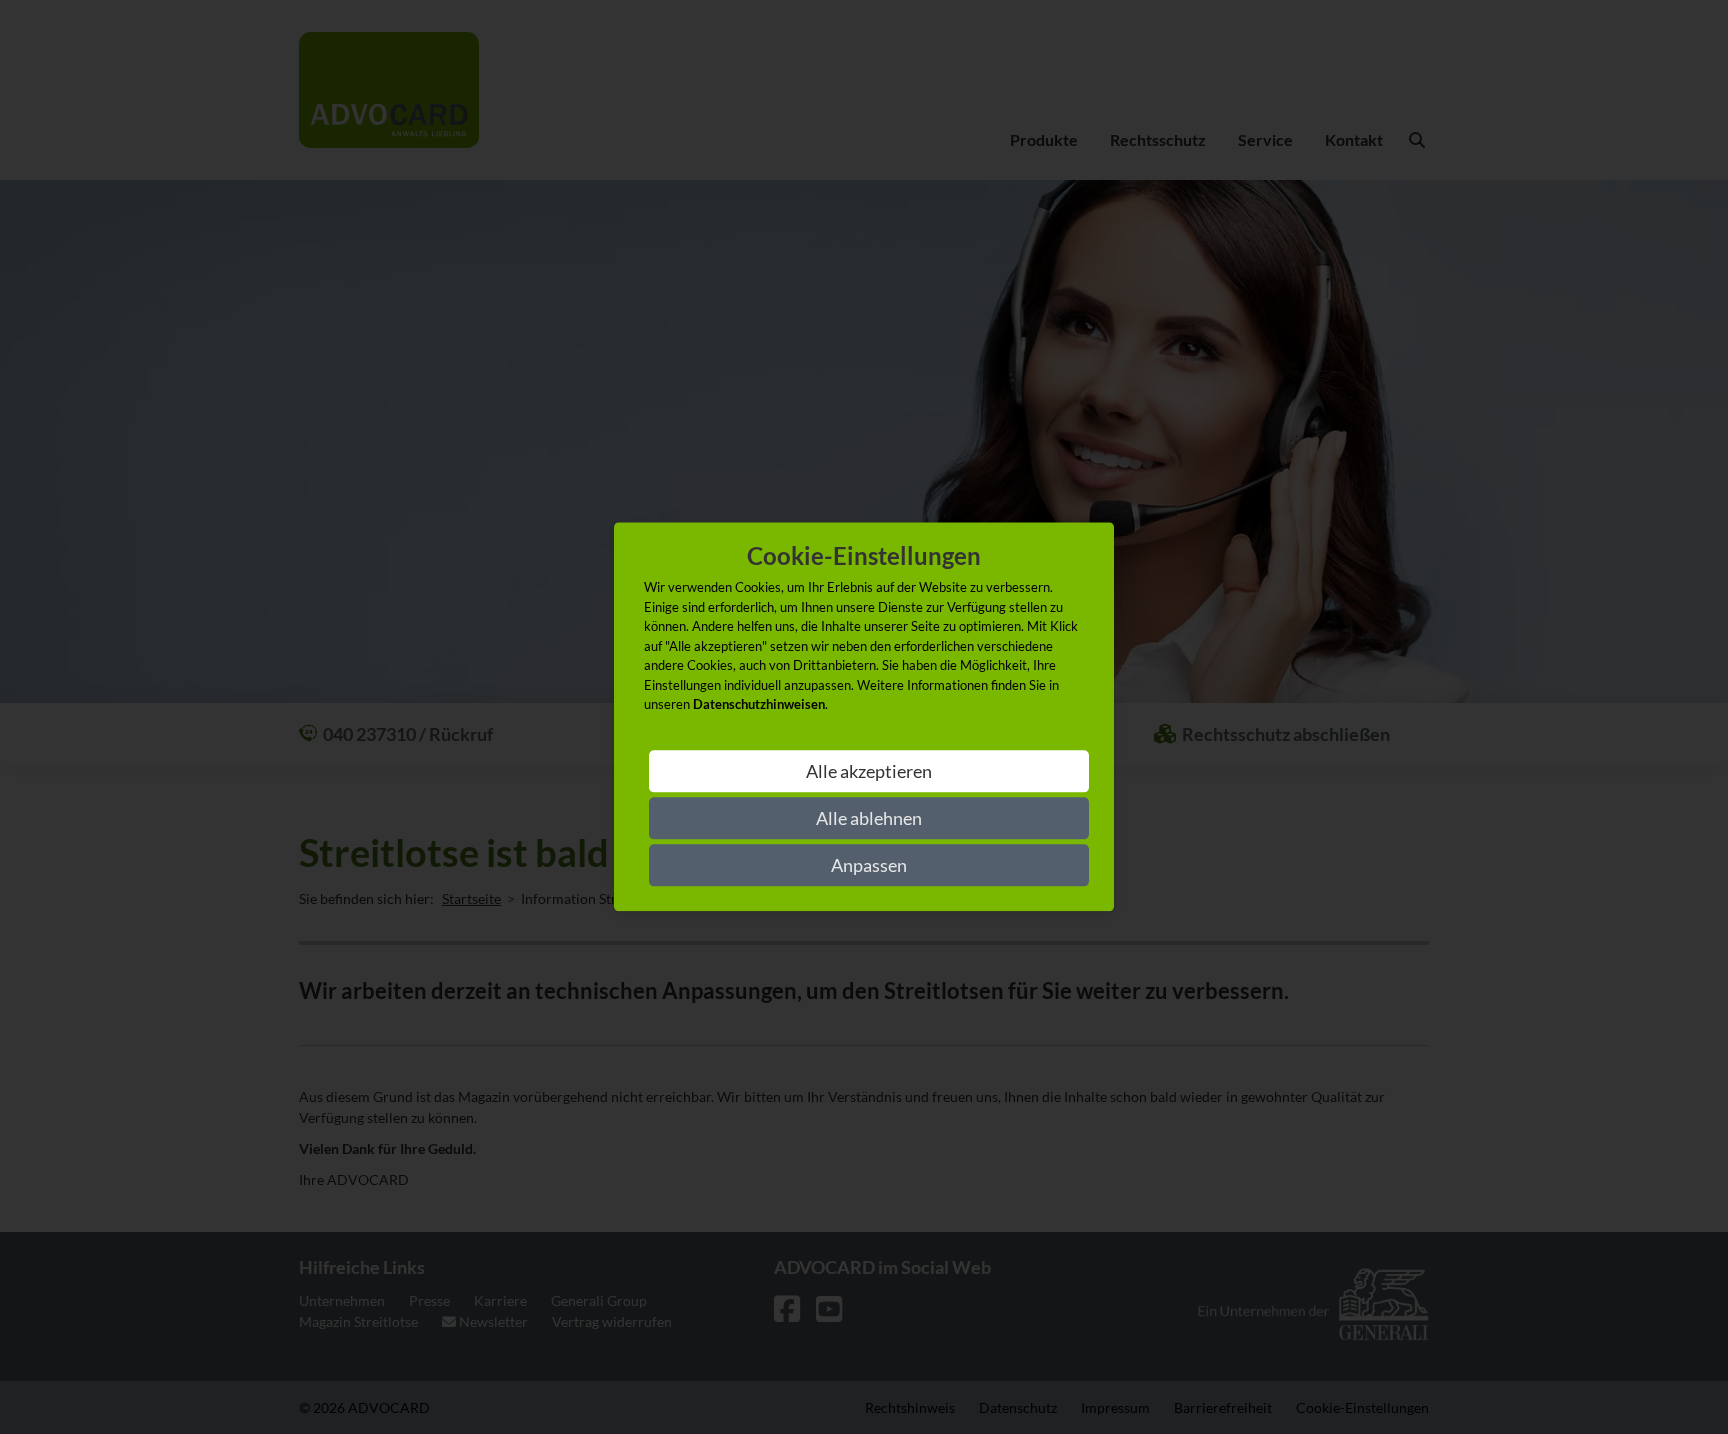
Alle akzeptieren (869, 772)
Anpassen (869, 866)
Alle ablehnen (869, 819)
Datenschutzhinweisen (759, 705)
